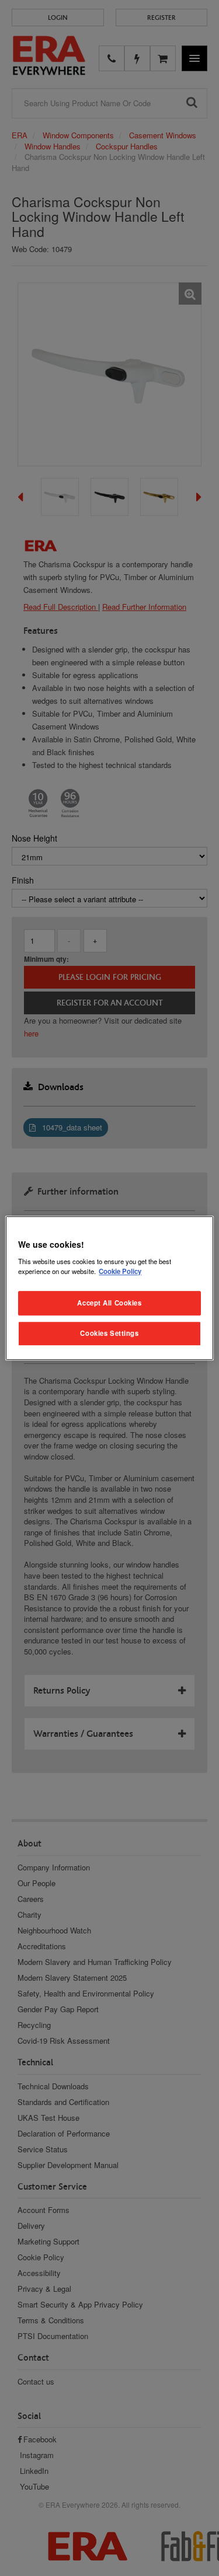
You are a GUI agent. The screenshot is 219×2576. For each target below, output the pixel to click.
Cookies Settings (109, 1333)
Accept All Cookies (109, 1303)
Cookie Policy (120, 1271)
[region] (109, 1288)
